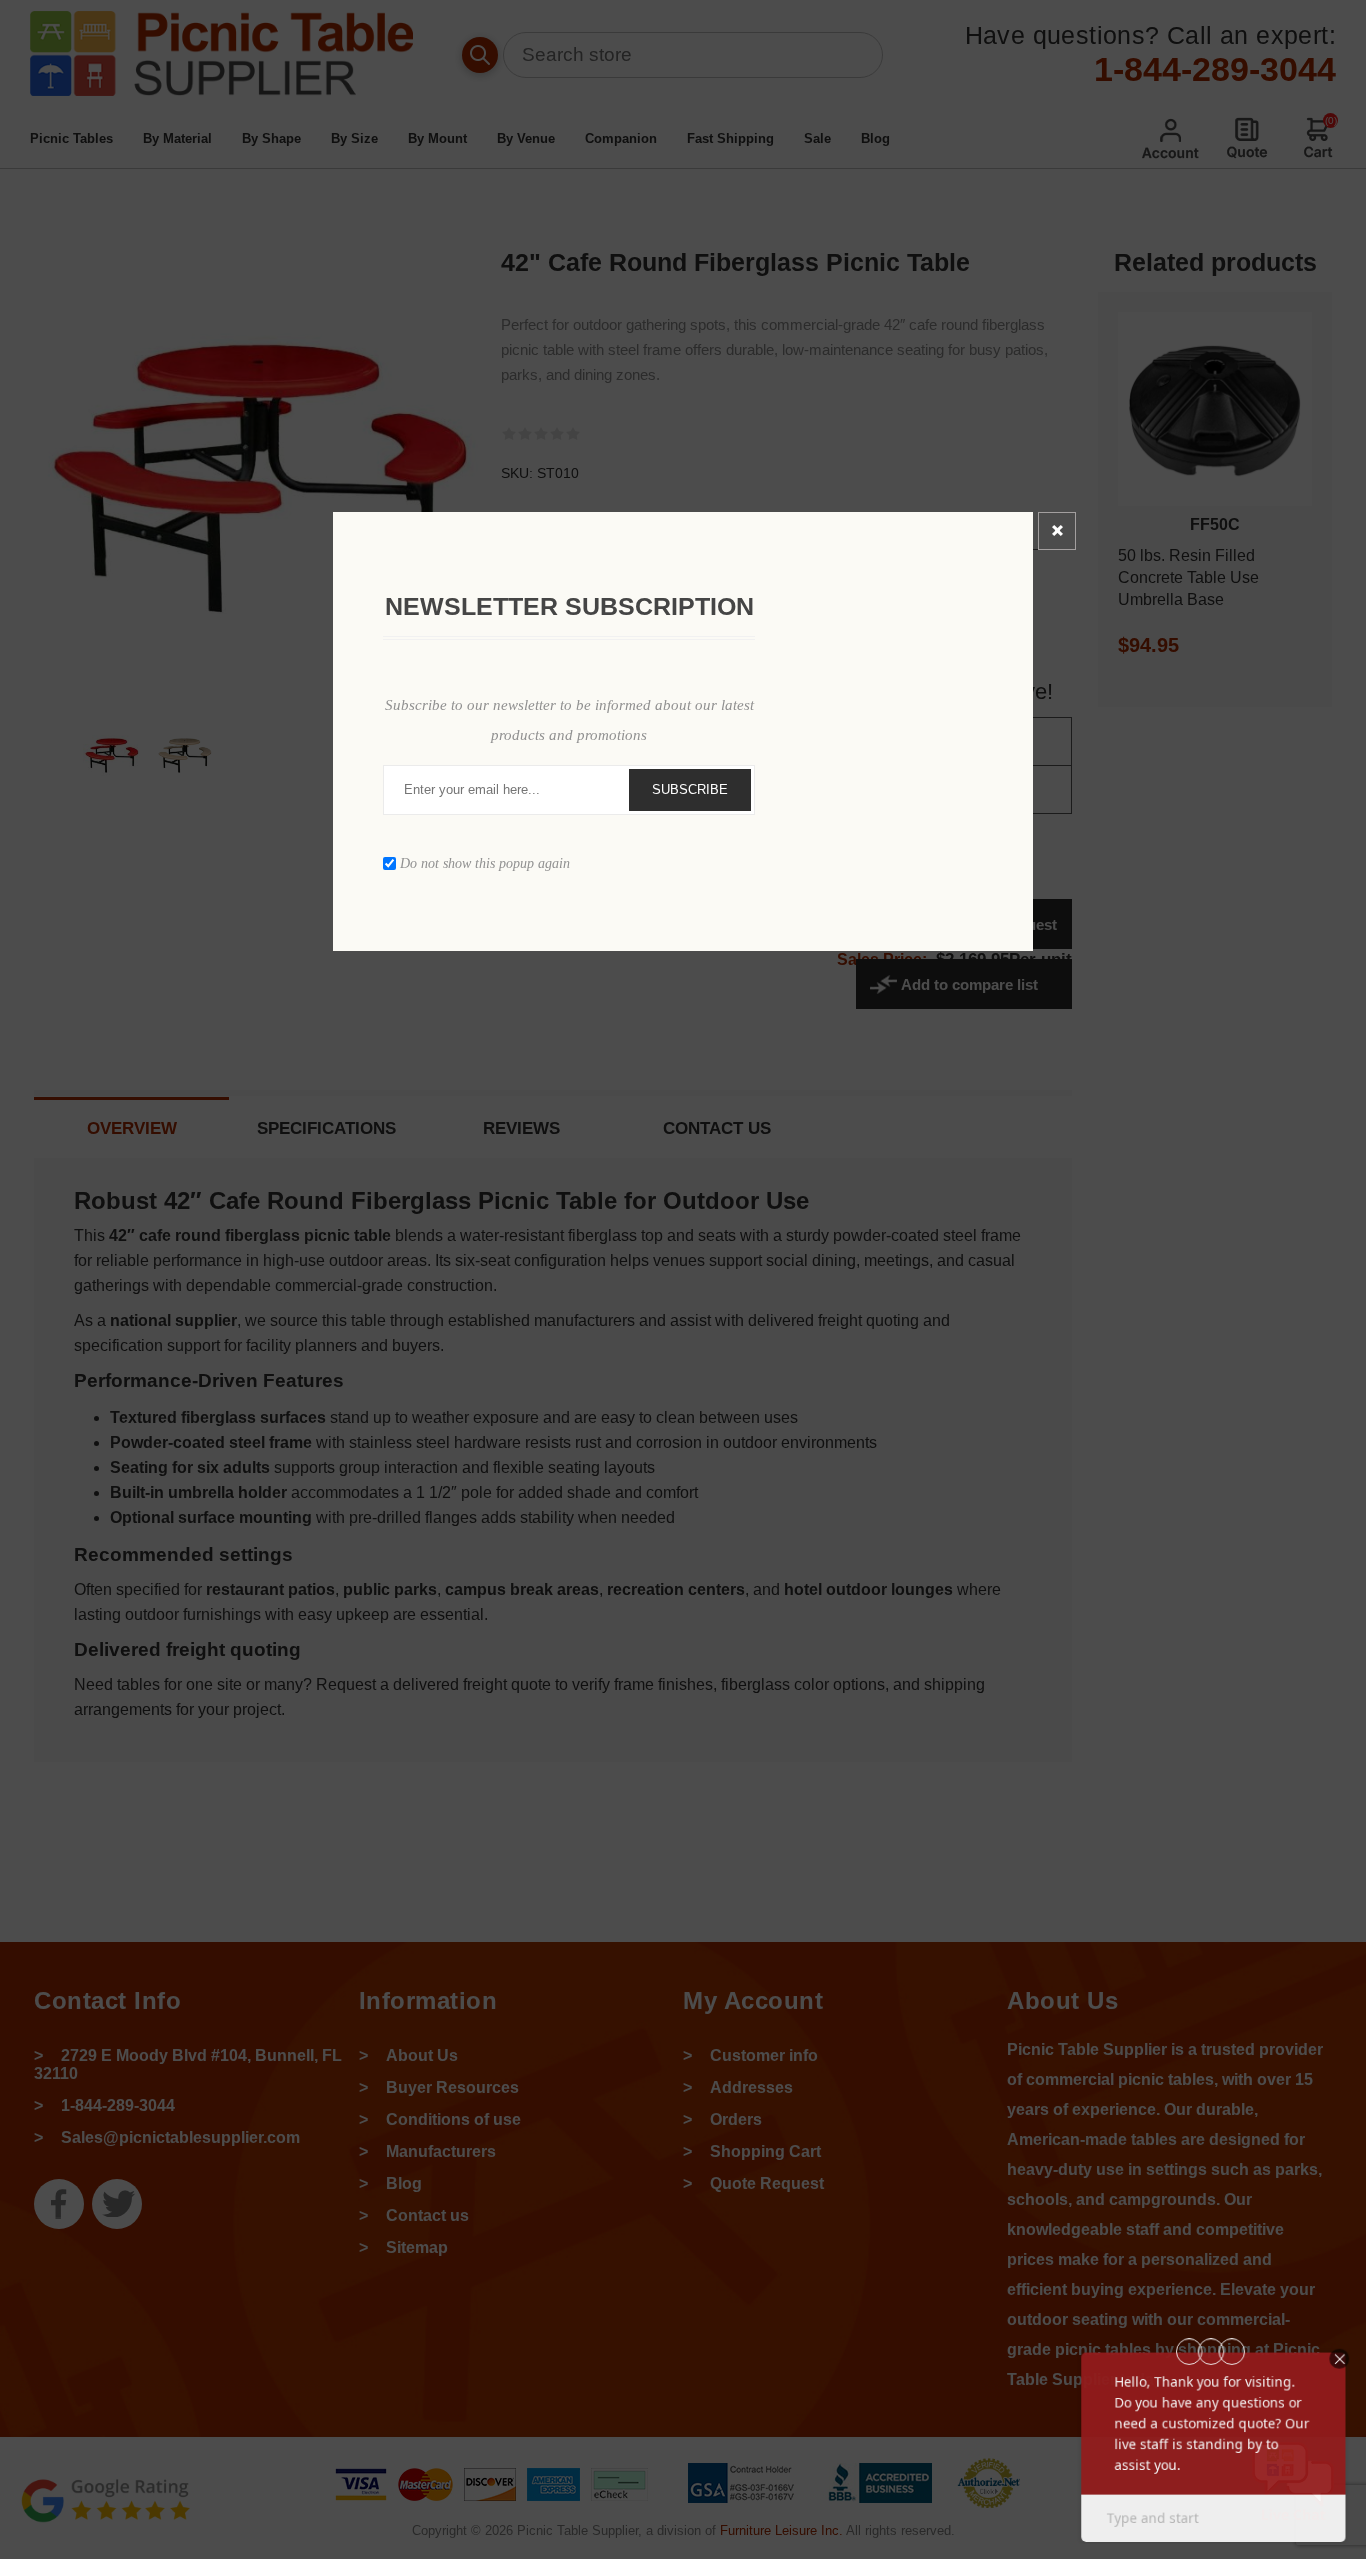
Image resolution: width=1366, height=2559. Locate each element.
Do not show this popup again (485, 862)
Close (1057, 531)
